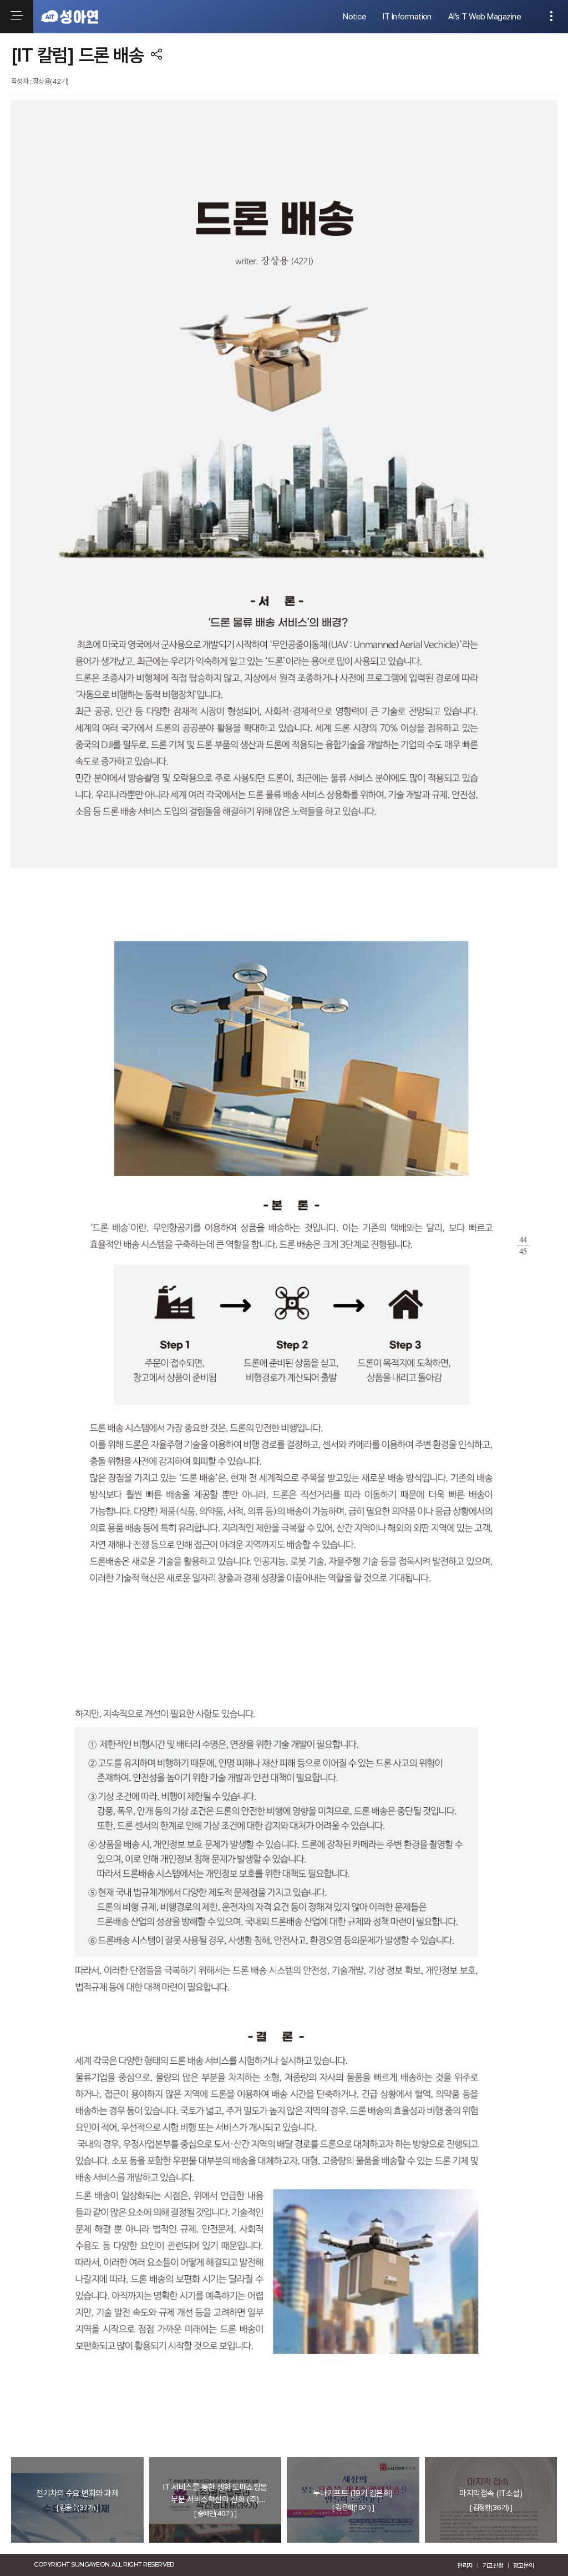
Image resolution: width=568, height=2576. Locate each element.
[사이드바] (551, 17)
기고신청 (493, 2565)
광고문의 (524, 2565)
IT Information (407, 17)
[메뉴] (17, 17)
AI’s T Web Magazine (485, 17)
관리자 (465, 2565)
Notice (354, 17)
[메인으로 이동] (69, 17)
